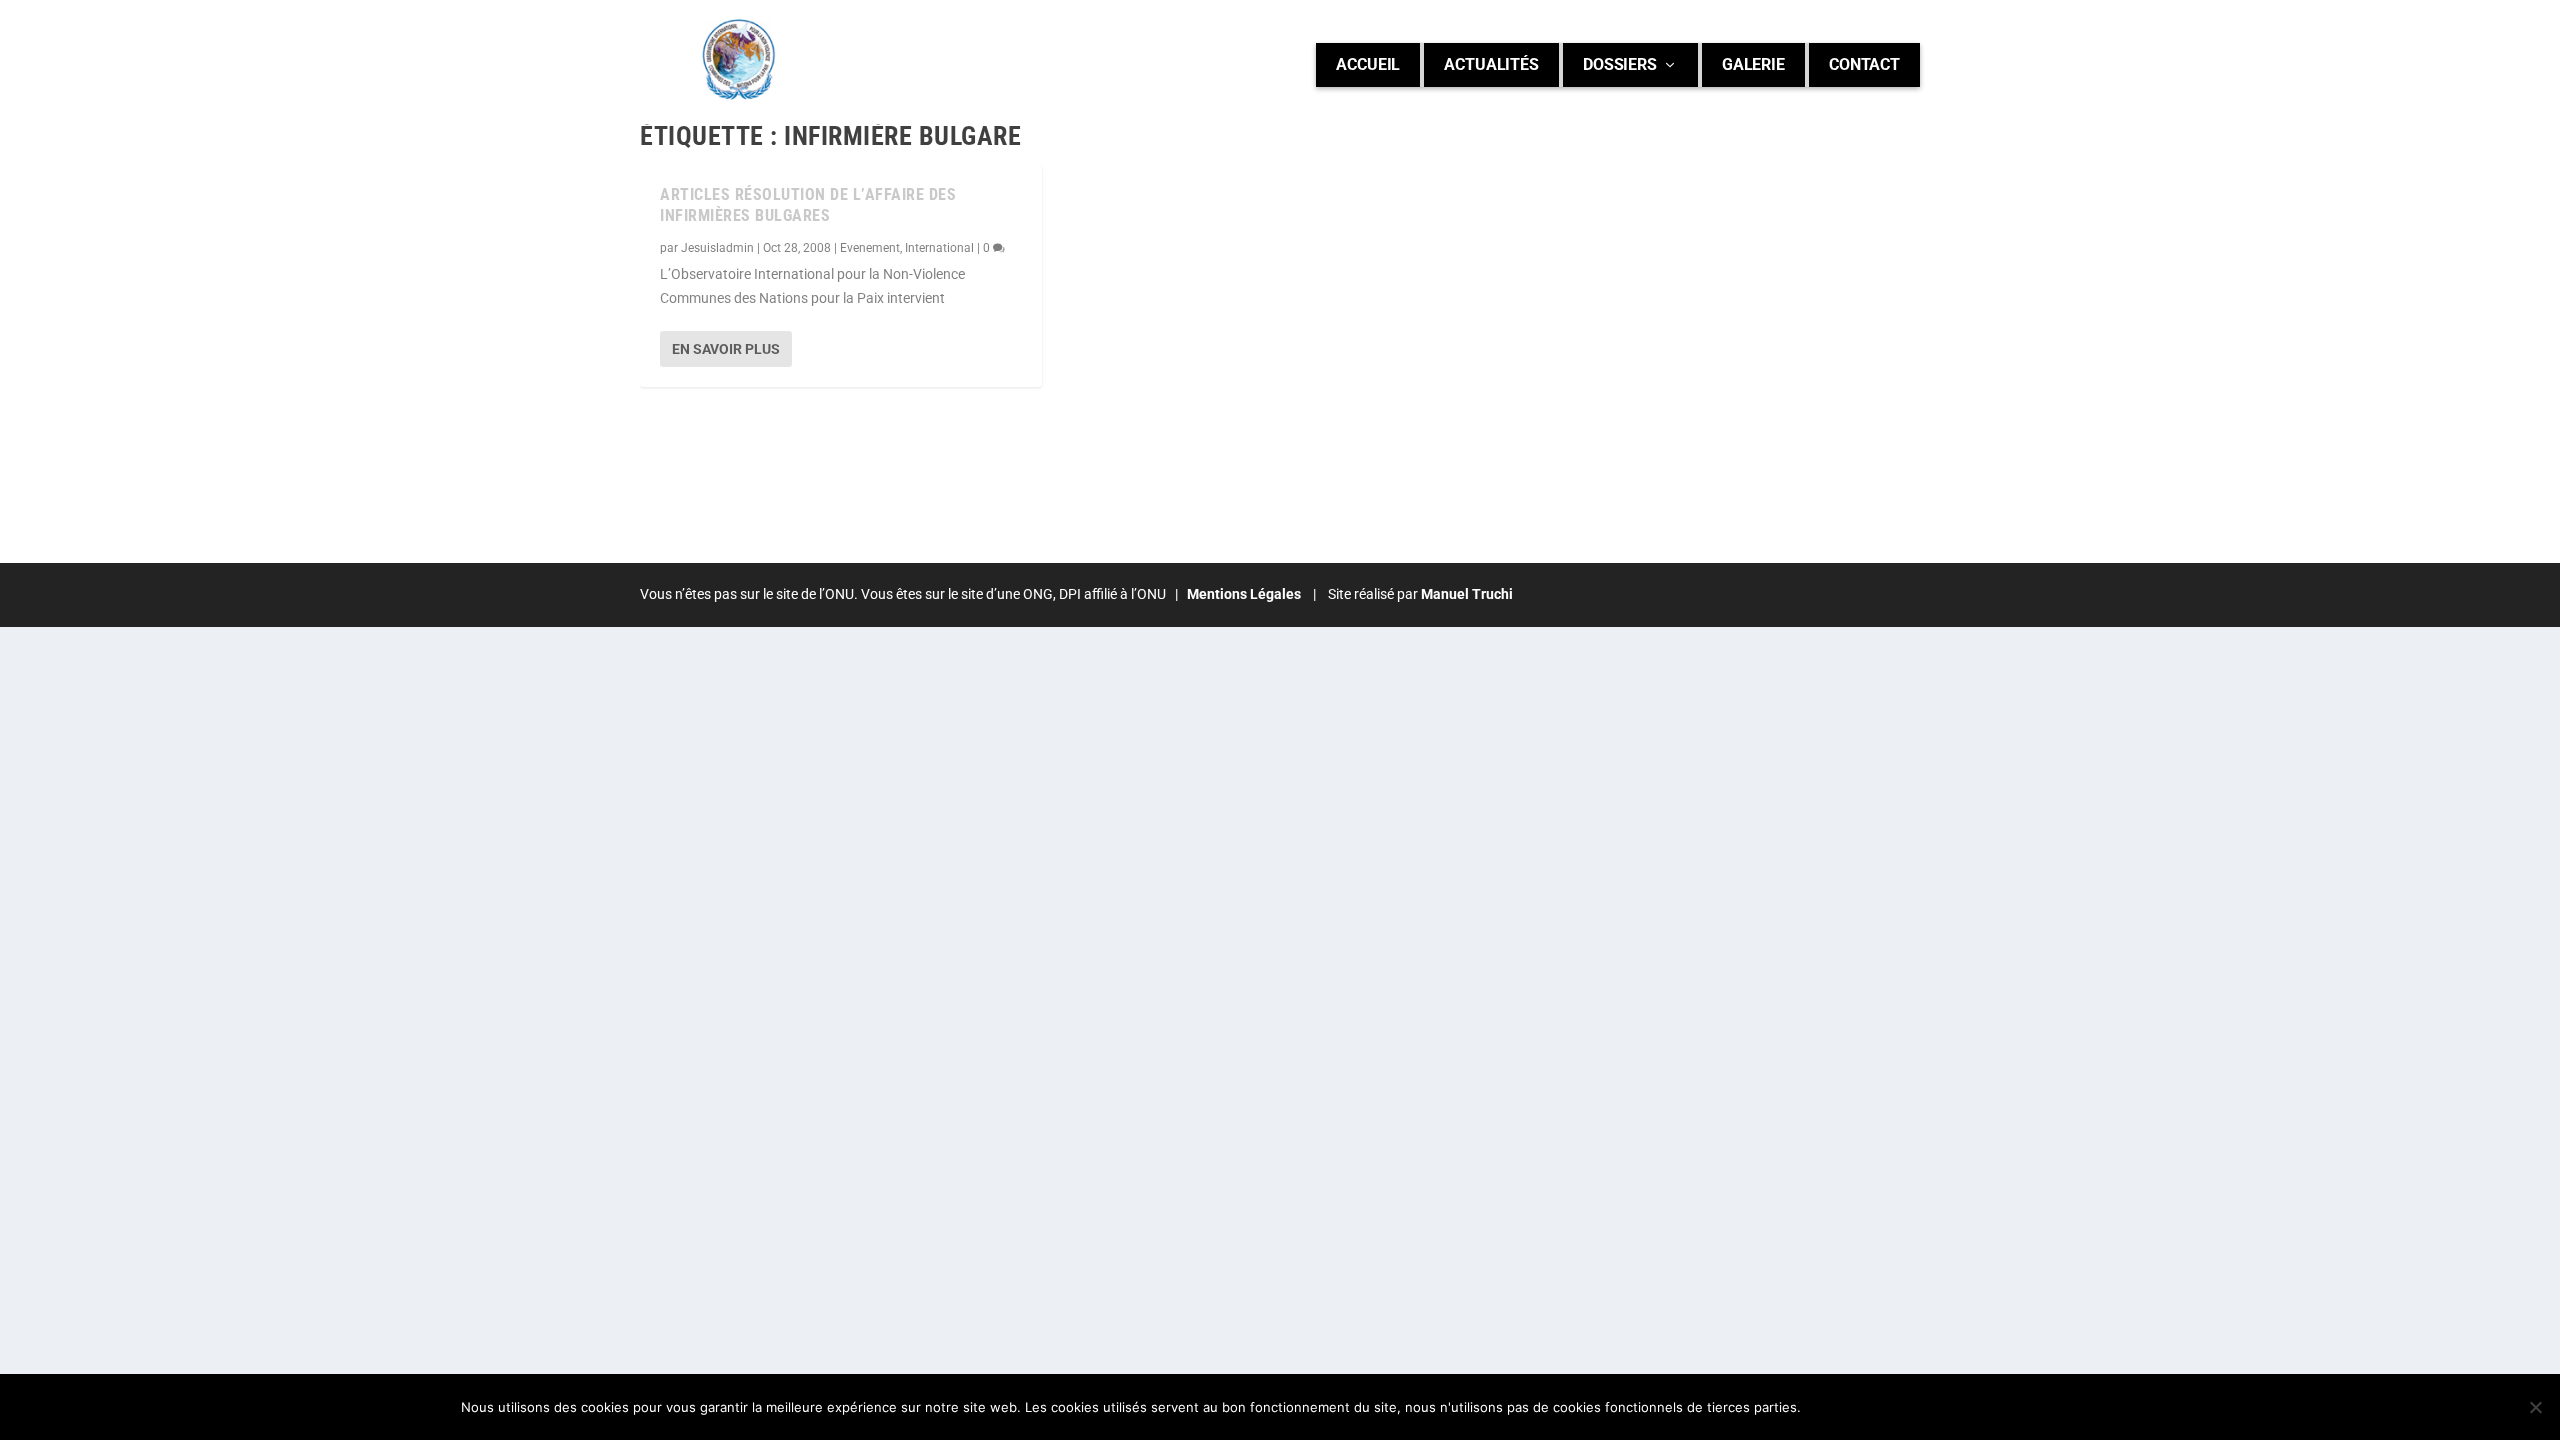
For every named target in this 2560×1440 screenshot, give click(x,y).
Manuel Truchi (1467, 594)
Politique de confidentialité (1982, 1407)
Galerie (1753, 64)
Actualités (1491, 64)
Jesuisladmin (717, 248)
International (939, 248)
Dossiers (1620, 64)
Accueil (1368, 64)
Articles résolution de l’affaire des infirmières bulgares (808, 205)
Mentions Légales (1242, 594)
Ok (1832, 1407)
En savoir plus (726, 349)
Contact (1864, 64)
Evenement (870, 248)
